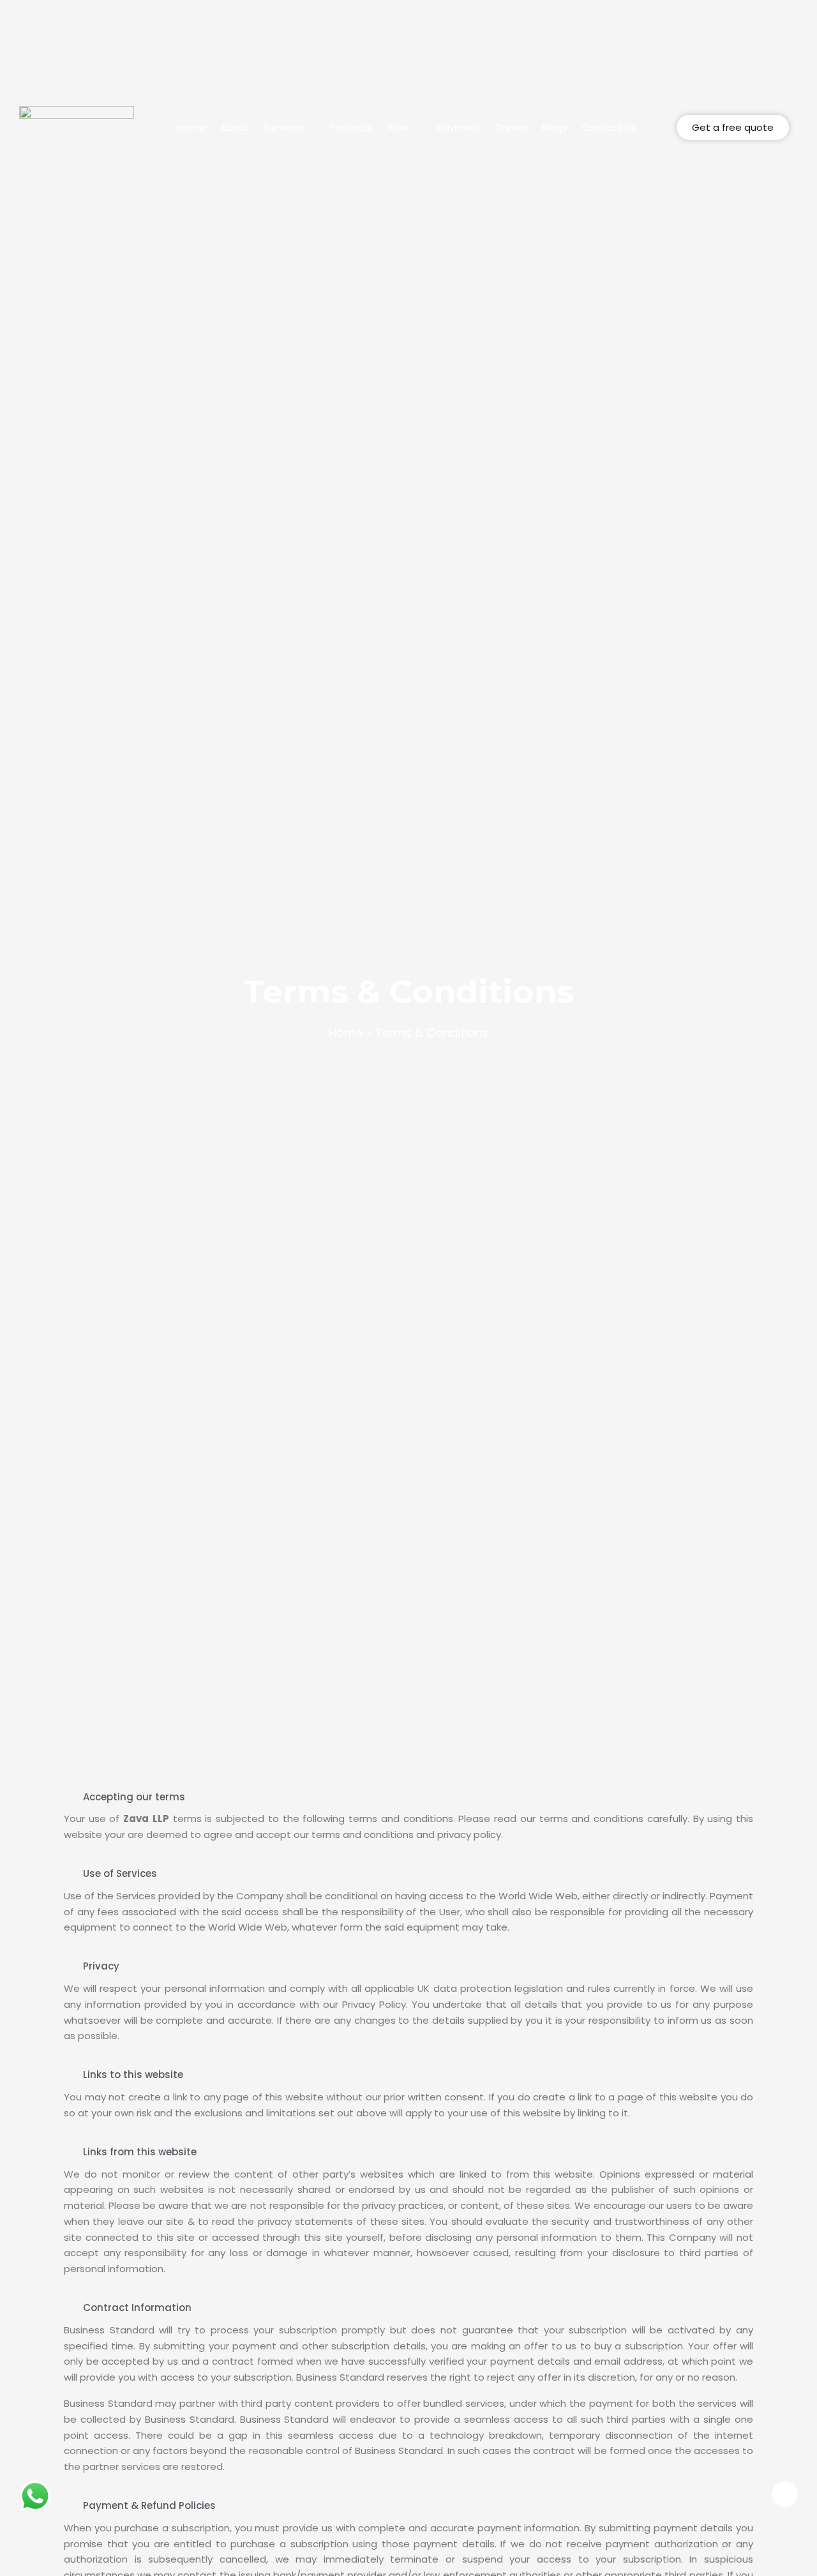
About (235, 128)
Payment (459, 128)
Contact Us (609, 128)
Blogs (555, 128)
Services (283, 128)
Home (192, 128)
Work (399, 128)
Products (351, 128)
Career (511, 128)
